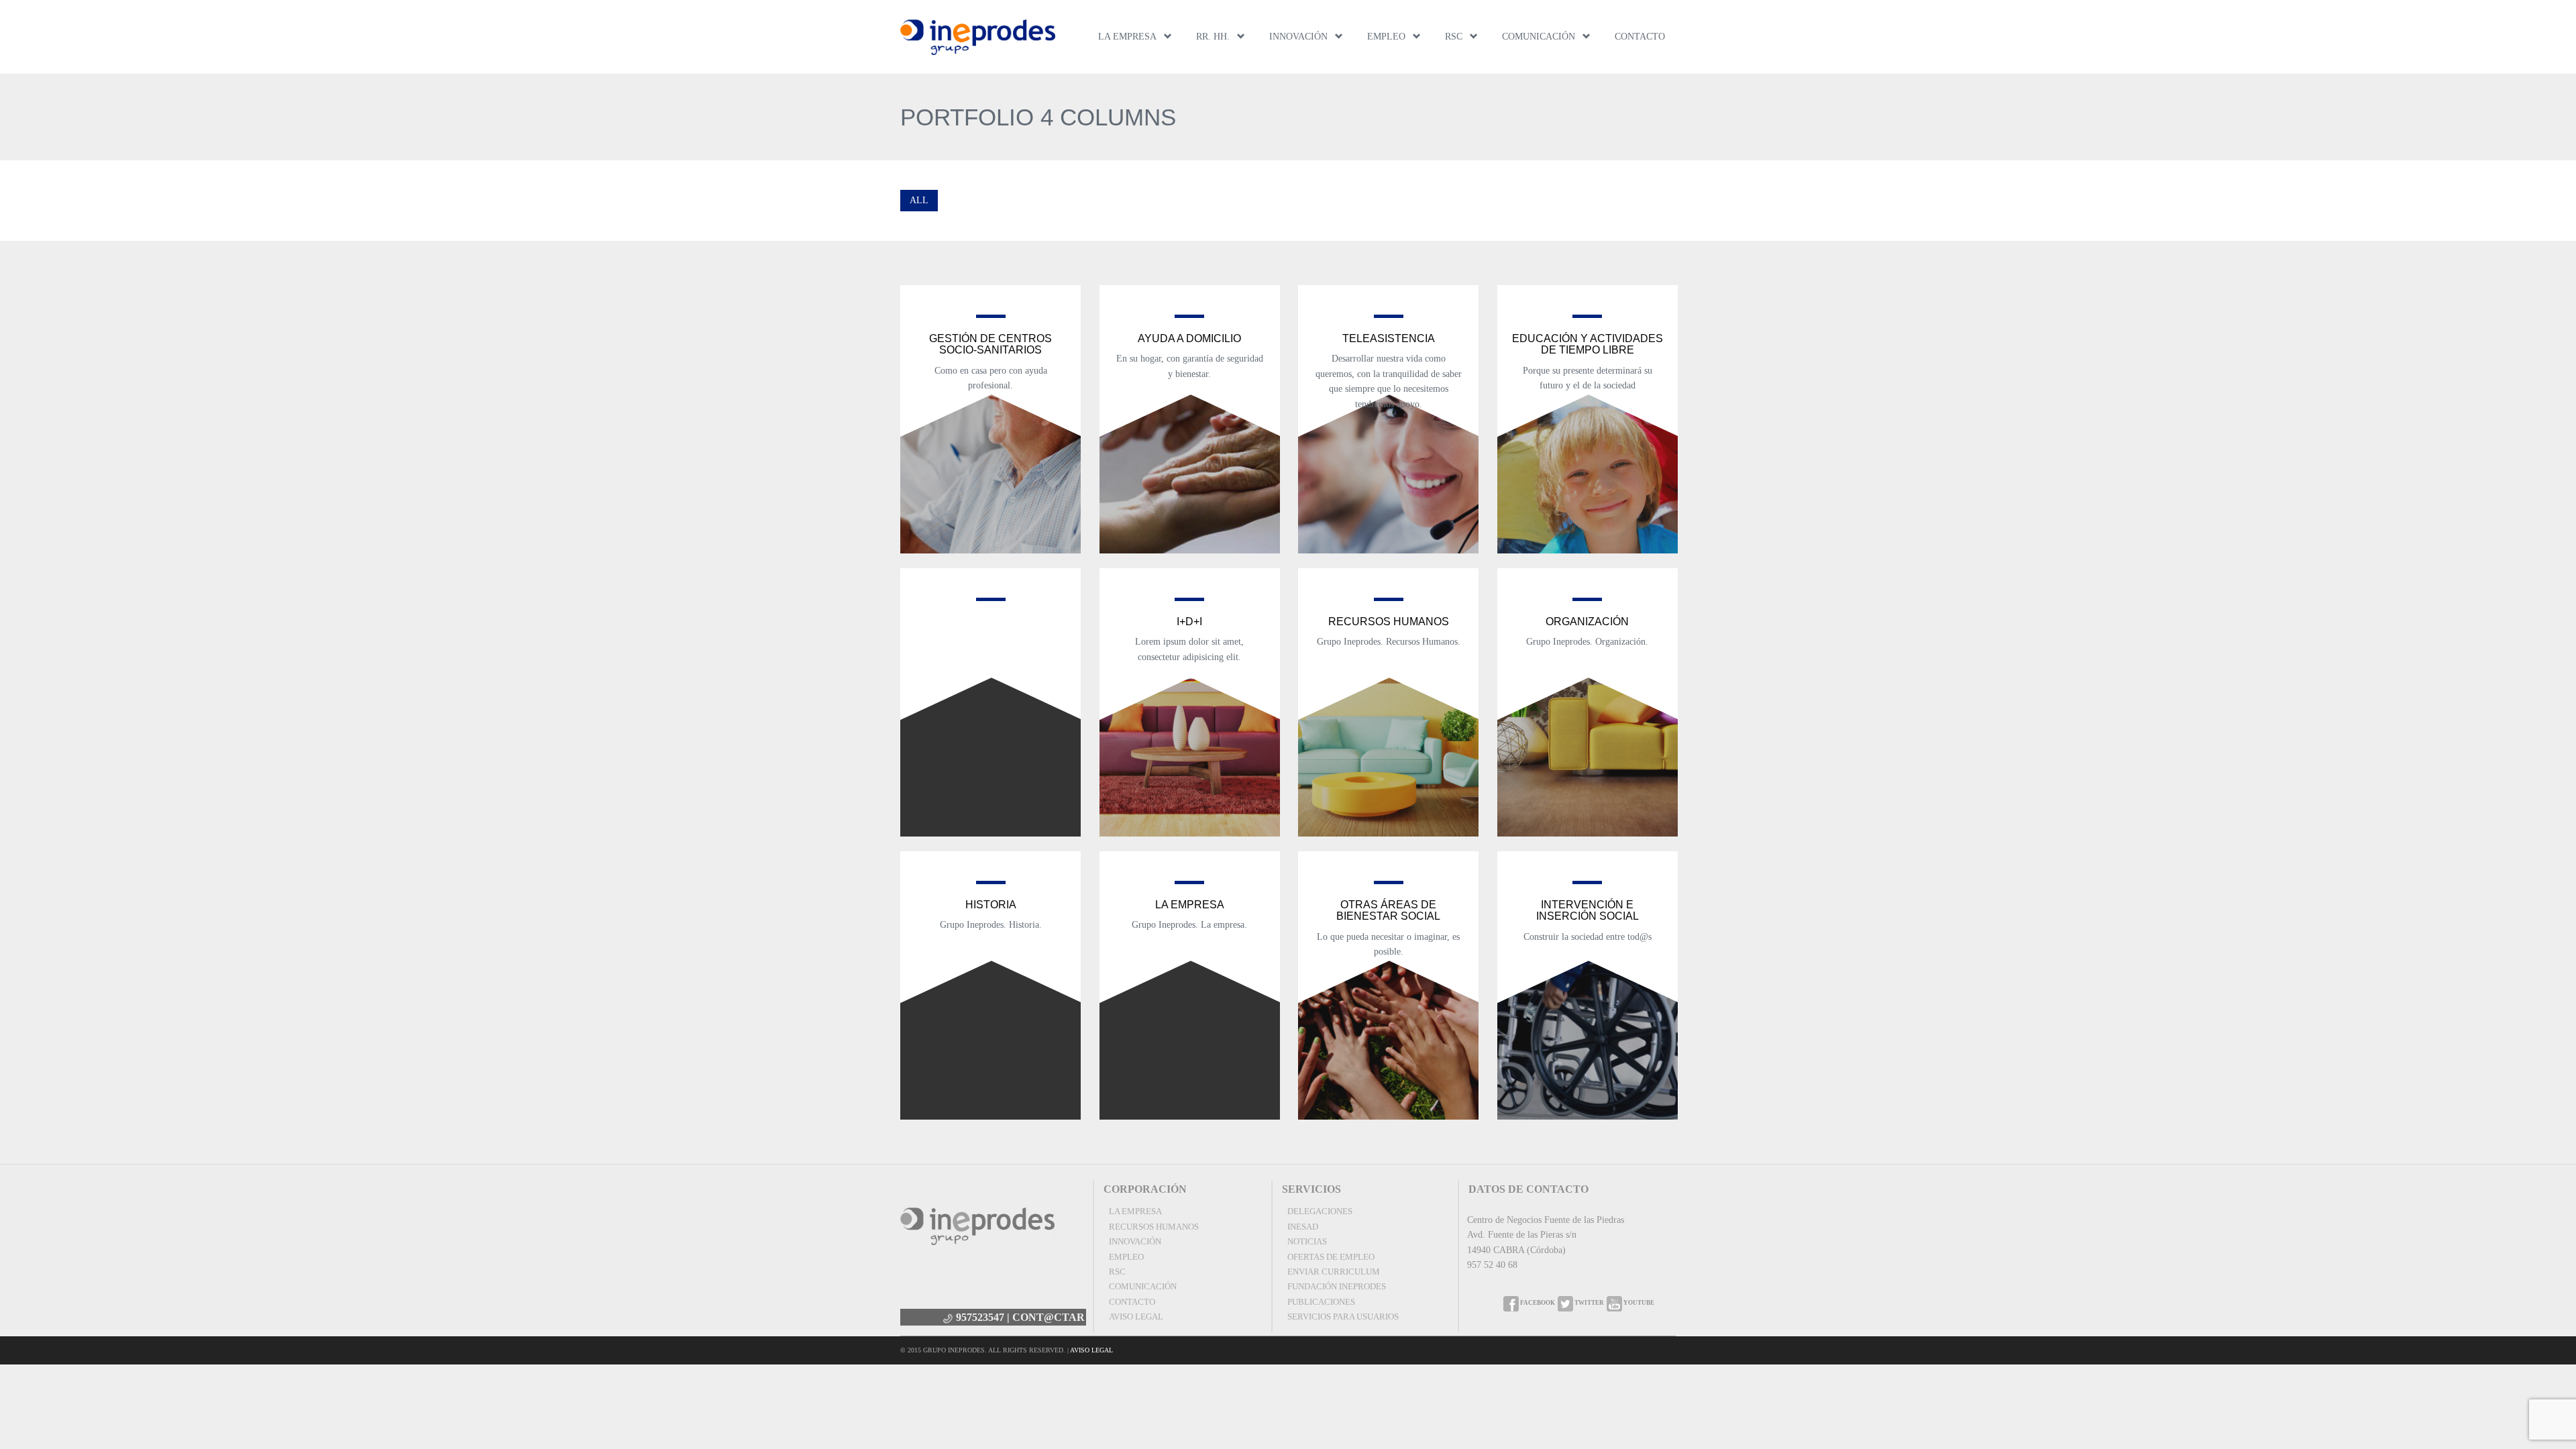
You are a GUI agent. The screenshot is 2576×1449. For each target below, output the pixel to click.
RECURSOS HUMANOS (1154, 1227)
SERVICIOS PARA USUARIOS (1343, 1317)
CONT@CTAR (1049, 1317)
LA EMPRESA (1127, 37)
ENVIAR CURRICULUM (1334, 1272)
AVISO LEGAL (1136, 1317)
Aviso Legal (1091, 1350)
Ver (990, 435)
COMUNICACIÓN (1539, 37)
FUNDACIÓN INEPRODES (1337, 1286)
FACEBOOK (1537, 1303)
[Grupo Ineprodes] (978, 37)
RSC (1454, 37)
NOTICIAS (1307, 1241)
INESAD (1303, 1227)
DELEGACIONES (1320, 1211)
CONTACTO (1640, 37)
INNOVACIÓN (1298, 37)
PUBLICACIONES (1321, 1302)
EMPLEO (1386, 37)
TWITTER (1589, 1303)
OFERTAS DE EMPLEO (1331, 1257)
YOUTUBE (1638, 1303)
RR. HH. (1213, 37)
